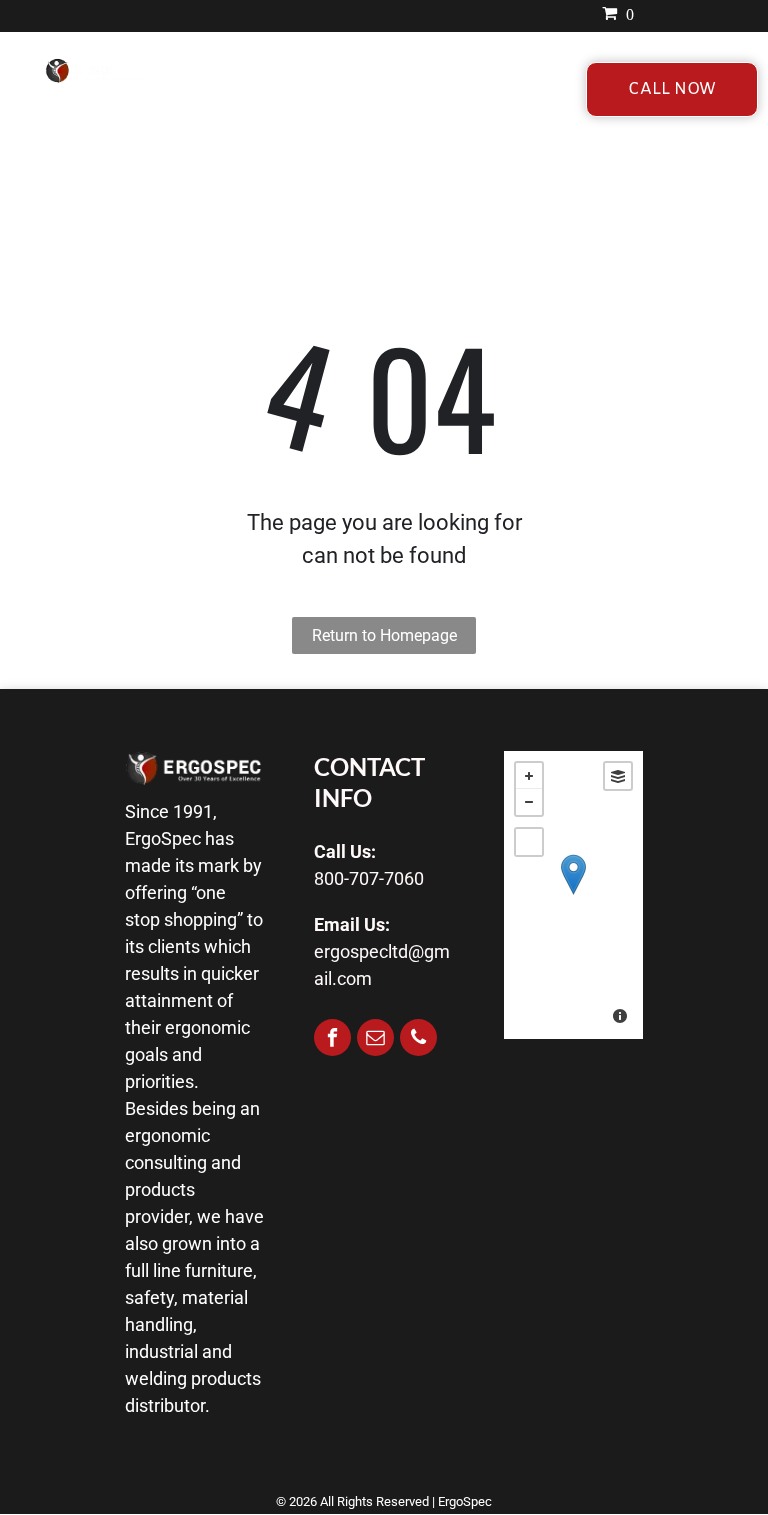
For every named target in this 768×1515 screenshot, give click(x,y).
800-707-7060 (369, 878)
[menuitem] (272, 88)
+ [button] (529, 776)
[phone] (418, 1040)
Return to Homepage (384, 635)
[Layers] (618, 776)
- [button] (529, 802)
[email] (375, 1040)
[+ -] (573, 895)
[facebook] (332, 1040)
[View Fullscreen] (529, 842)
